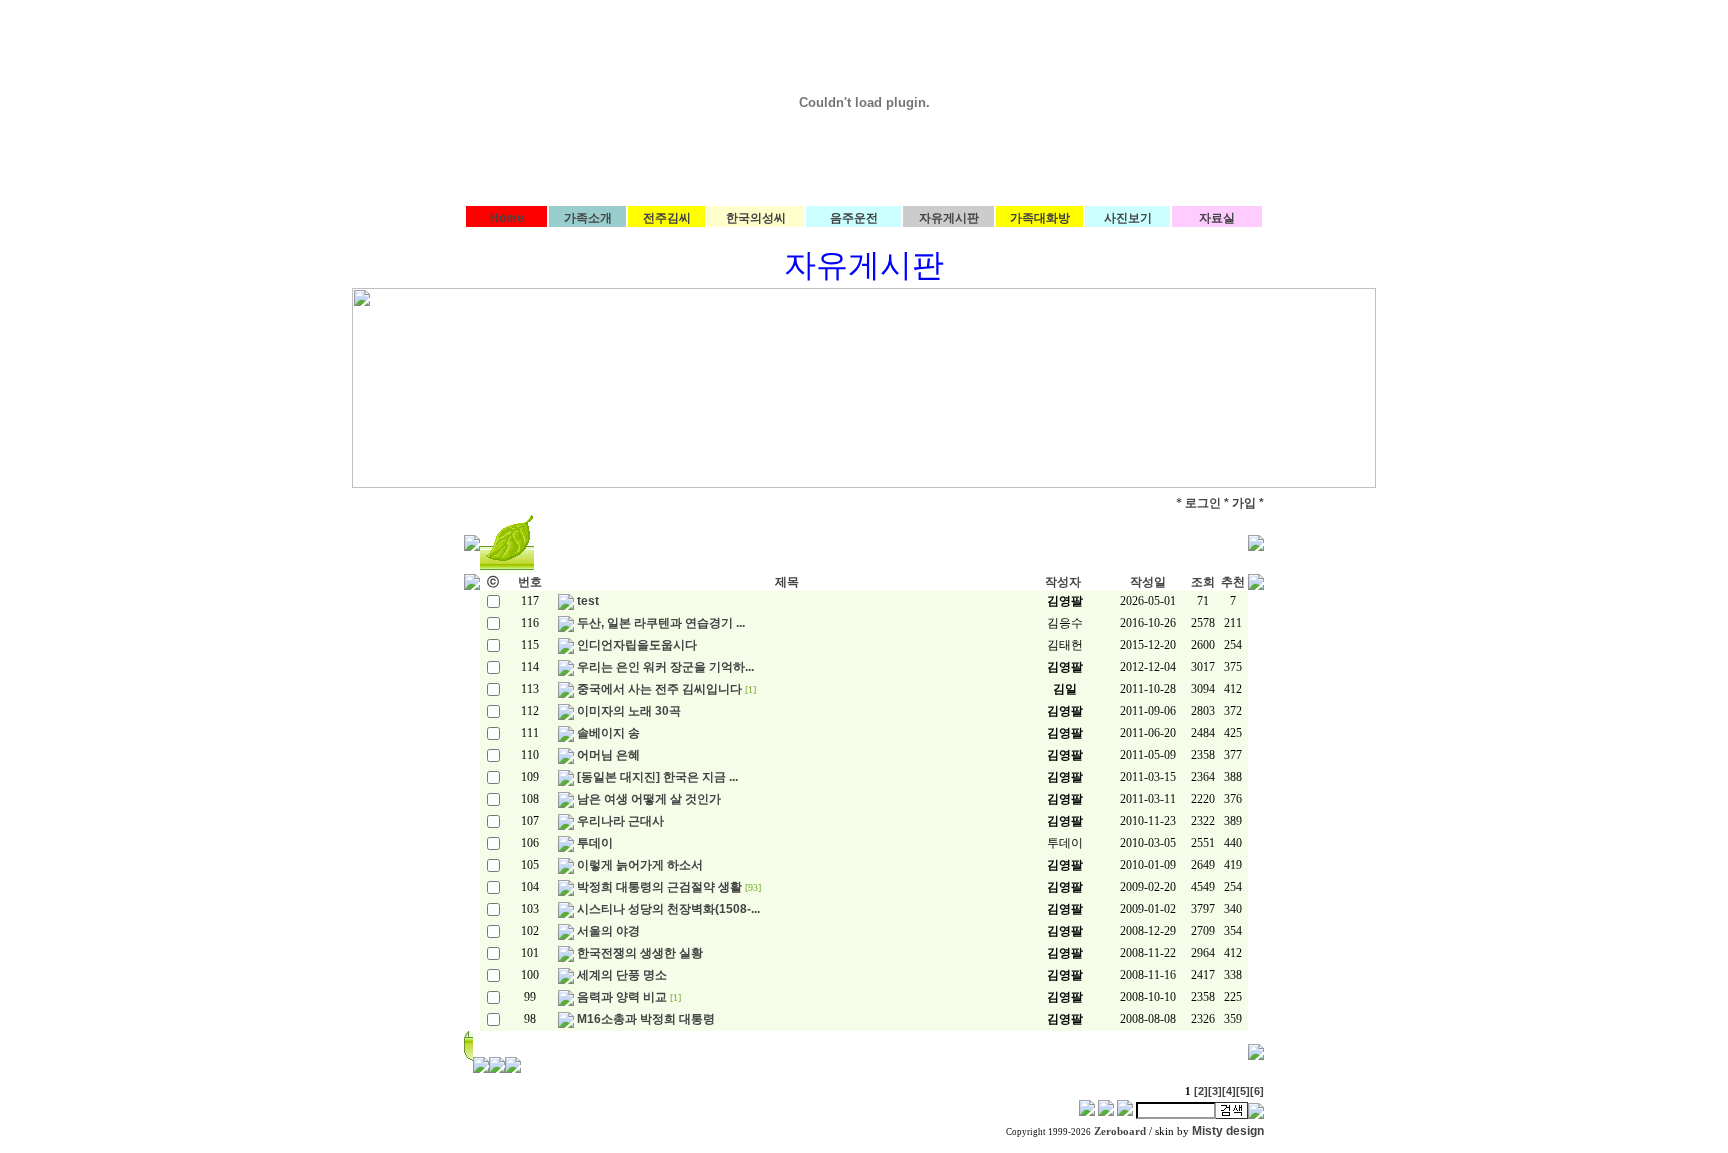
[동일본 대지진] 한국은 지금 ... (657, 777)
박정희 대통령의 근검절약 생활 (659, 887)
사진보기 (1128, 218)
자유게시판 (949, 218)
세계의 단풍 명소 (622, 975)
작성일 (1148, 582)
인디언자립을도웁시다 (637, 645)
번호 (530, 582)
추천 (1233, 582)
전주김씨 (667, 218)
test (588, 601)
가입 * (1248, 503)
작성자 (1063, 582)
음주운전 (854, 218)
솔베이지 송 (608, 733)
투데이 (595, 843)
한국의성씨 (756, 218)
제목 (787, 582)
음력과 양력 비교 (622, 997)
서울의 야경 (608, 931)
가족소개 (588, 218)
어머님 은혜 (608, 755)
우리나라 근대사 (620, 821)
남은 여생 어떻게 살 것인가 (649, 799)
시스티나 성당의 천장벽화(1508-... (668, 909)
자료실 (1217, 218)
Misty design (1228, 1131)
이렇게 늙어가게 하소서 (640, 865)
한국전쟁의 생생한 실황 (640, 953)
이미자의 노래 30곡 (629, 711)
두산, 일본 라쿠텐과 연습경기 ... (661, 623)
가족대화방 (1040, 218)
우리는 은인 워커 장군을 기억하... (665, 667)
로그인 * (1207, 503)
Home (507, 218)
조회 (1203, 582)
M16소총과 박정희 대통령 (646, 1019)
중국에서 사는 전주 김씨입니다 (659, 689)
